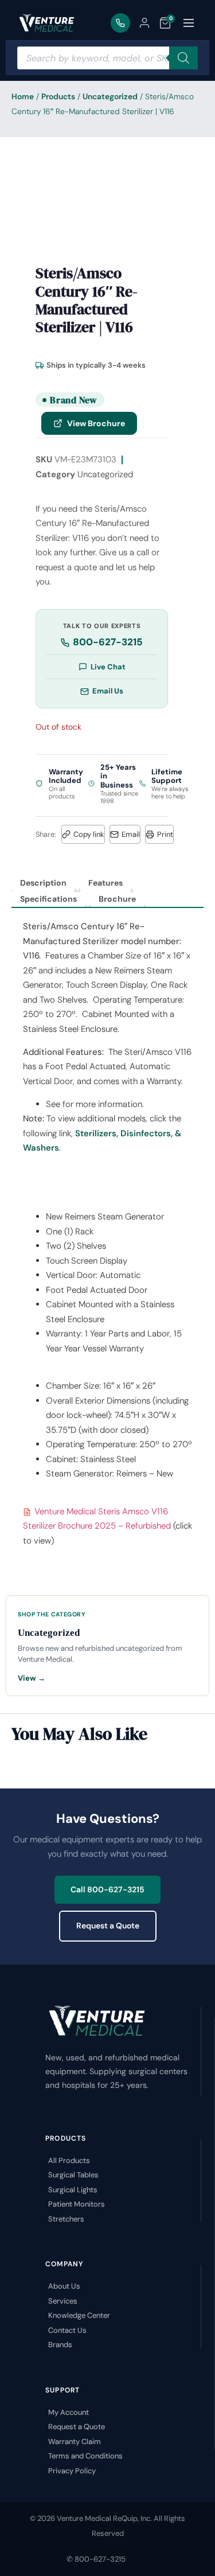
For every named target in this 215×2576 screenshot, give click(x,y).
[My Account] (144, 23)
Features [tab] (105, 883)
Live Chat (108, 667)
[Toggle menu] (189, 23)
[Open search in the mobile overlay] (107, 58)
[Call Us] (120, 23)
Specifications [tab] (48, 899)
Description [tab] (43, 883)
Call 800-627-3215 (107, 1889)
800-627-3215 (108, 642)
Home (23, 96)
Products (58, 96)
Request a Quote (108, 1926)
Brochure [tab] (117, 899)
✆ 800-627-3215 (96, 2559)
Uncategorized (110, 96)
